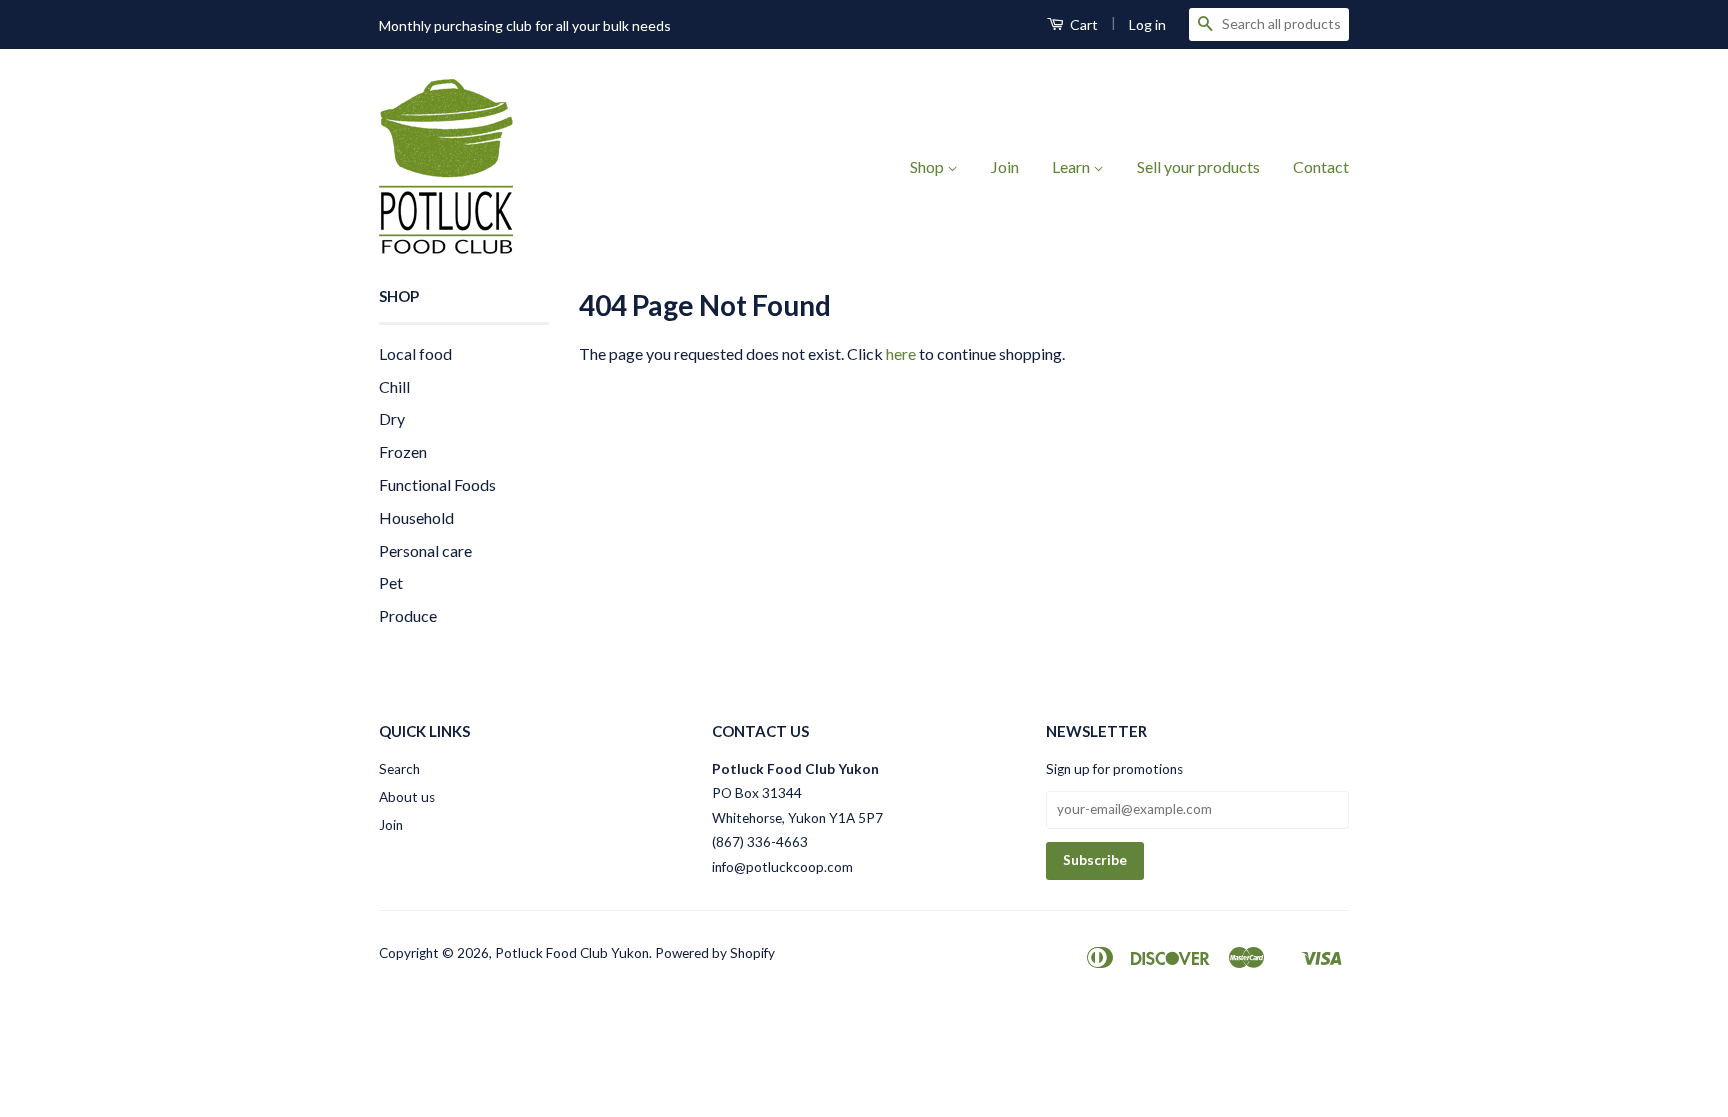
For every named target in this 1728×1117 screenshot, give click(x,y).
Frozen (403, 451)
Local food (415, 353)
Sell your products (1198, 166)
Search (399, 769)
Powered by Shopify (715, 953)
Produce (408, 615)
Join (1005, 166)
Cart (1082, 24)
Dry (392, 418)
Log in (1147, 24)
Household (416, 517)
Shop (928, 166)
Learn (1072, 166)
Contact (1321, 166)
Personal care (425, 550)
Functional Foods (437, 484)
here (901, 353)
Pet (391, 582)
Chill (394, 386)
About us (407, 797)
